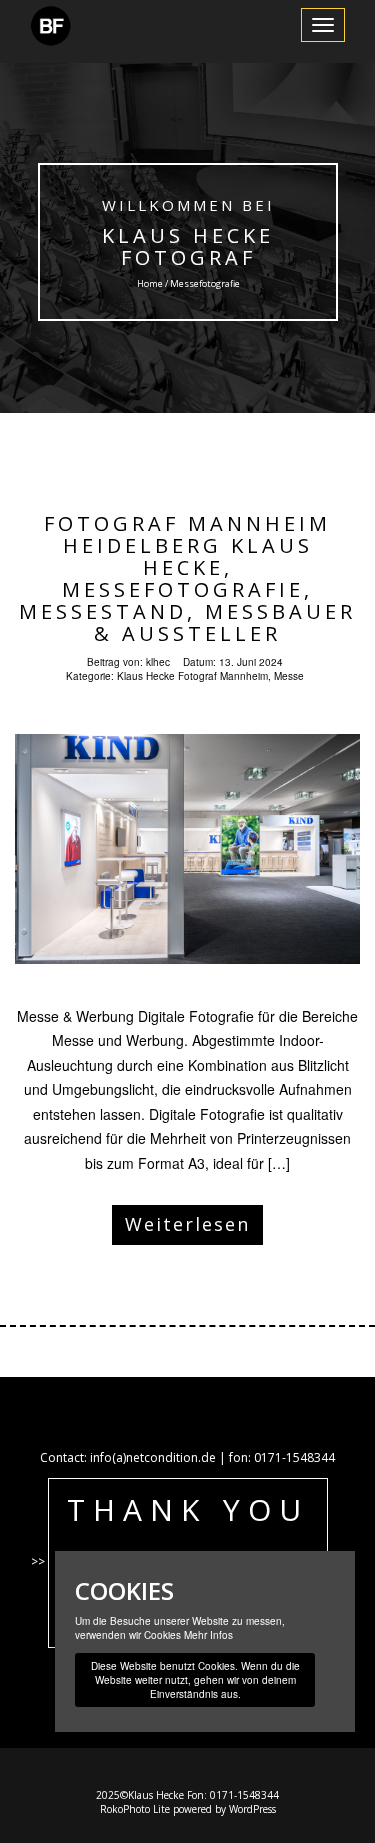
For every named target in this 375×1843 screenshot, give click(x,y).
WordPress (252, 1809)
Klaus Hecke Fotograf (188, 246)
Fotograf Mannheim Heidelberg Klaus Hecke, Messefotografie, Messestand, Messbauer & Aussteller (187, 578)
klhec (158, 662)
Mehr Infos (208, 1635)
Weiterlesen (187, 1224)
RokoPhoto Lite (135, 1809)
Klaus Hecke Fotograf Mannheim (192, 676)
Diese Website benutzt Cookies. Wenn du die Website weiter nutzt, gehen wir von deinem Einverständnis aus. (195, 1680)
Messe (289, 676)
